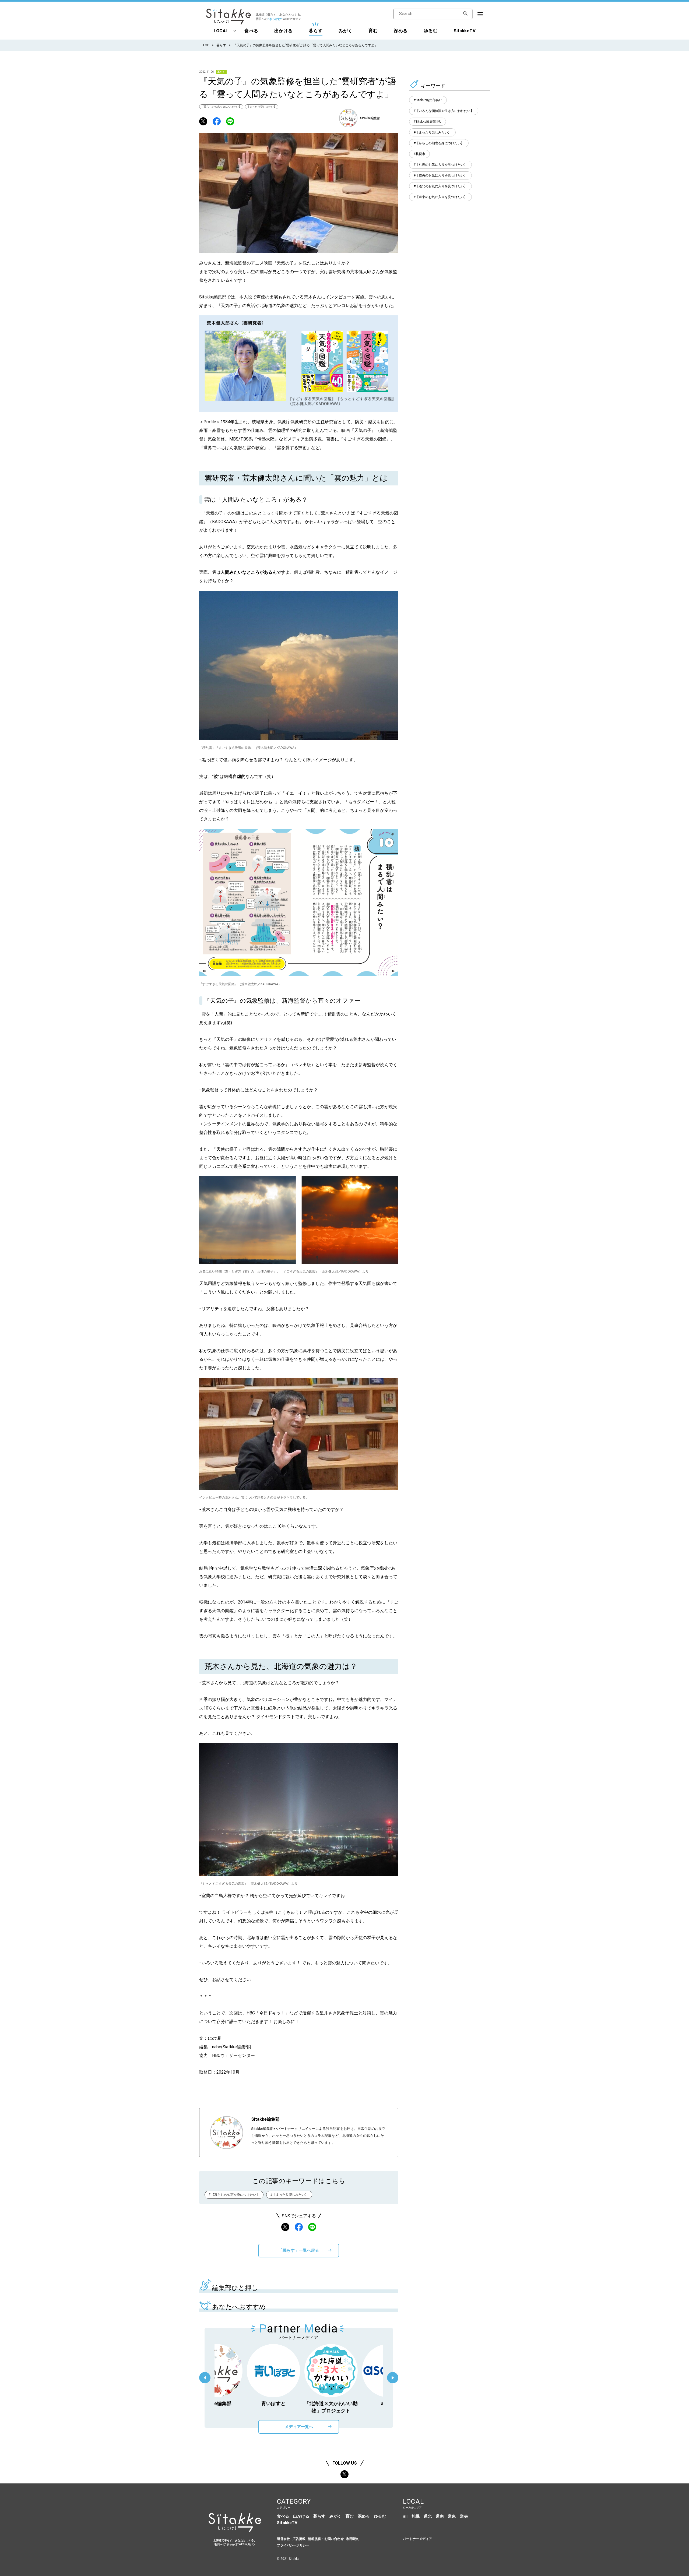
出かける (283, 31)
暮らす (316, 31)
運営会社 (283, 2539)
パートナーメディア (417, 2539)
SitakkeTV (465, 31)
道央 (464, 2516)
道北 (428, 2516)
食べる (251, 31)
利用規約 (353, 2539)
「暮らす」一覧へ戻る (299, 2250)
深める (401, 31)
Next (393, 2378)
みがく (345, 31)
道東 (452, 2516)
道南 (440, 2516)
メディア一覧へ (299, 2427)
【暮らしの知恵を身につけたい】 (221, 107)
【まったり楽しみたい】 (262, 107)
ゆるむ (430, 31)
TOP (206, 45)
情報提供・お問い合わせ (326, 2539)
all (405, 2516)
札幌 (416, 2516)
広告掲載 (299, 2539)
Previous (205, 2378)
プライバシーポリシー (293, 2545)
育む (373, 31)
